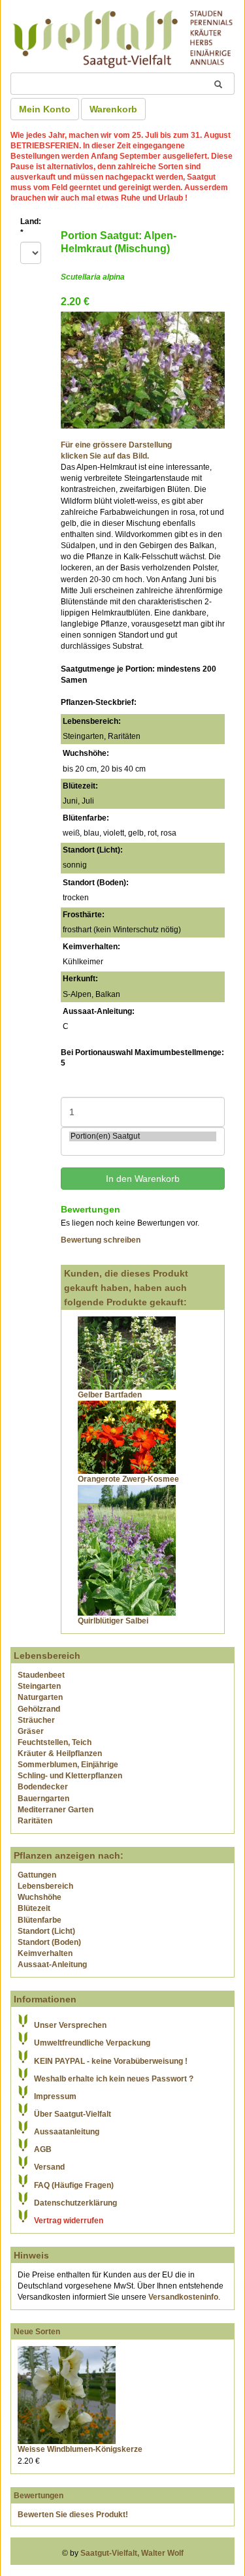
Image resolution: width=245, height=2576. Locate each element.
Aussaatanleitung (67, 2132)
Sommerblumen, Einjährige (68, 1765)
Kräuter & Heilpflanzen (60, 1753)
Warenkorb (113, 109)
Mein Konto (45, 109)
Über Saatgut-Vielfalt (73, 2114)
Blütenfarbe (40, 1920)
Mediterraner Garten (56, 1810)
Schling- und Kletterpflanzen (70, 1776)
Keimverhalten (45, 1953)
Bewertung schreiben (101, 1240)
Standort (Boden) (49, 1942)
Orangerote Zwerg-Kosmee (128, 1479)
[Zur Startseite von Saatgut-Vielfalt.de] (122, 37)
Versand (49, 2167)
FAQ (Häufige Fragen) (74, 2185)
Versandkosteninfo (183, 2297)
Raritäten (35, 1821)
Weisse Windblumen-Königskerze (80, 2449)
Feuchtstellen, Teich (55, 1742)
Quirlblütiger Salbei (113, 1621)
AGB (43, 2149)
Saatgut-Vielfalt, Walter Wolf (132, 2553)
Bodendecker (43, 1787)
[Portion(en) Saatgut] (143, 1136)
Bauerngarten (43, 1799)
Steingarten (39, 1686)
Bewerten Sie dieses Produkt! (73, 2515)
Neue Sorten (37, 2332)
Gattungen (37, 1875)
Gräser (31, 1731)
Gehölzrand (39, 1709)
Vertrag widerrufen (69, 2221)
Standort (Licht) (46, 1931)
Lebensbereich (45, 1886)
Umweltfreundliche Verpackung (92, 2043)
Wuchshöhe (40, 1897)
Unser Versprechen (70, 2025)
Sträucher (36, 1720)
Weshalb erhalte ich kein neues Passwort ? (114, 2079)
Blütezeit (34, 1908)
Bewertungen (39, 2496)
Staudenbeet (41, 1675)
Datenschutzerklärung (75, 2203)
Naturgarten (40, 1697)
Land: (31, 227)
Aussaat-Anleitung (52, 1965)
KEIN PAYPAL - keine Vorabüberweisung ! (111, 2061)
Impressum (55, 2096)
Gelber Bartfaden (110, 1395)
